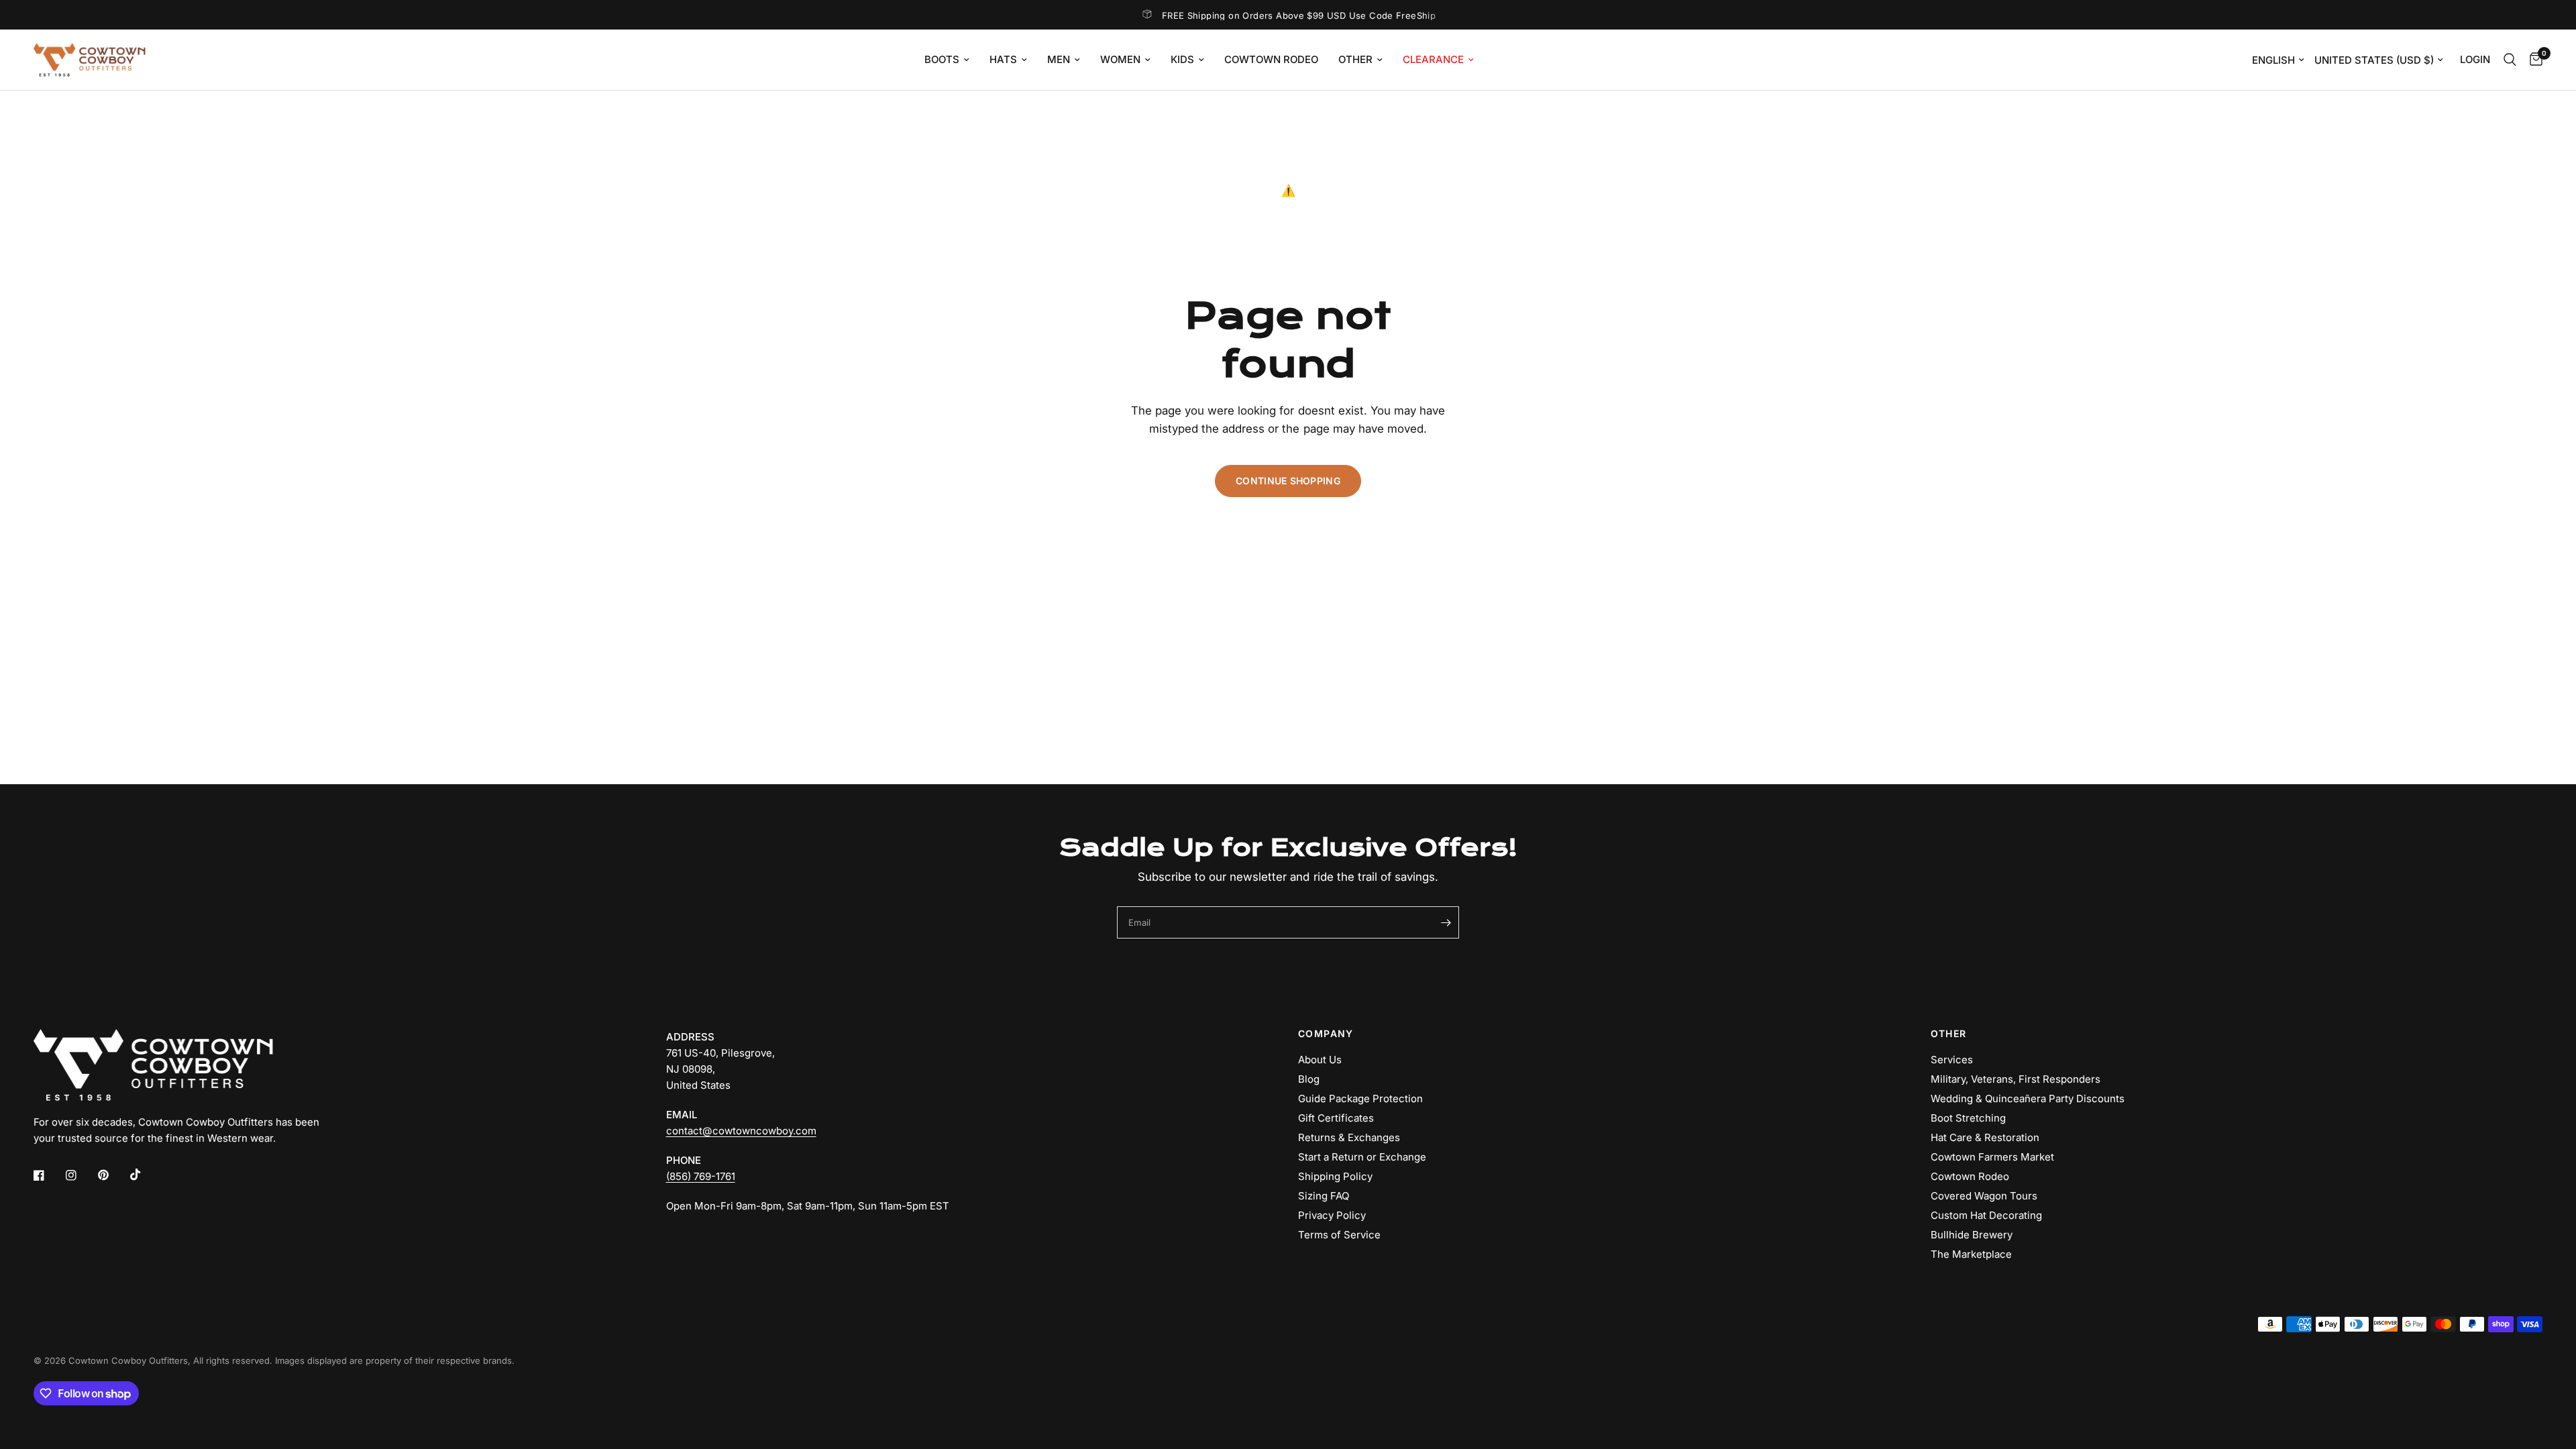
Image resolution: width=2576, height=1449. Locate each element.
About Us (1320, 1060)
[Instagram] (80, 1175)
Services (1952, 1060)
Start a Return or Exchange (1362, 1157)
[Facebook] (48, 1175)
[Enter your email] (1446, 922)
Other (1355, 59)
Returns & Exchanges (1349, 1137)
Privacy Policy (1332, 1215)
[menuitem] (947, 60)
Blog (1309, 1079)
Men (1059, 59)
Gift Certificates (1336, 1118)
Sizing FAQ (1324, 1196)
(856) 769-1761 (701, 1176)
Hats (1003, 59)
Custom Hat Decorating (1986, 1215)
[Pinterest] (113, 1175)
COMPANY (1326, 1034)
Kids (1182, 59)
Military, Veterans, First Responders (2016, 1079)
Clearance (1433, 59)
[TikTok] (145, 1175)
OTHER (1949, 1034)
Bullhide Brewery (1972, 1235)
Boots (942, 59)
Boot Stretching (1968, 1118)
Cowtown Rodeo (1271, 59)
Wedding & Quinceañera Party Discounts (2028, 1098)
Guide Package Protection (1360, 1098)
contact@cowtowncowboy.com (741, 1131)
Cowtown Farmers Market (1992, 1157)
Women (1120, 59)
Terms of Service (1339, 1235)
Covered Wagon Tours (1984, 1196)
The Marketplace (1971, 1254)
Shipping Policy (1335, 1176)
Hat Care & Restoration (1985, 1137)
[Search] (2510, 60)
